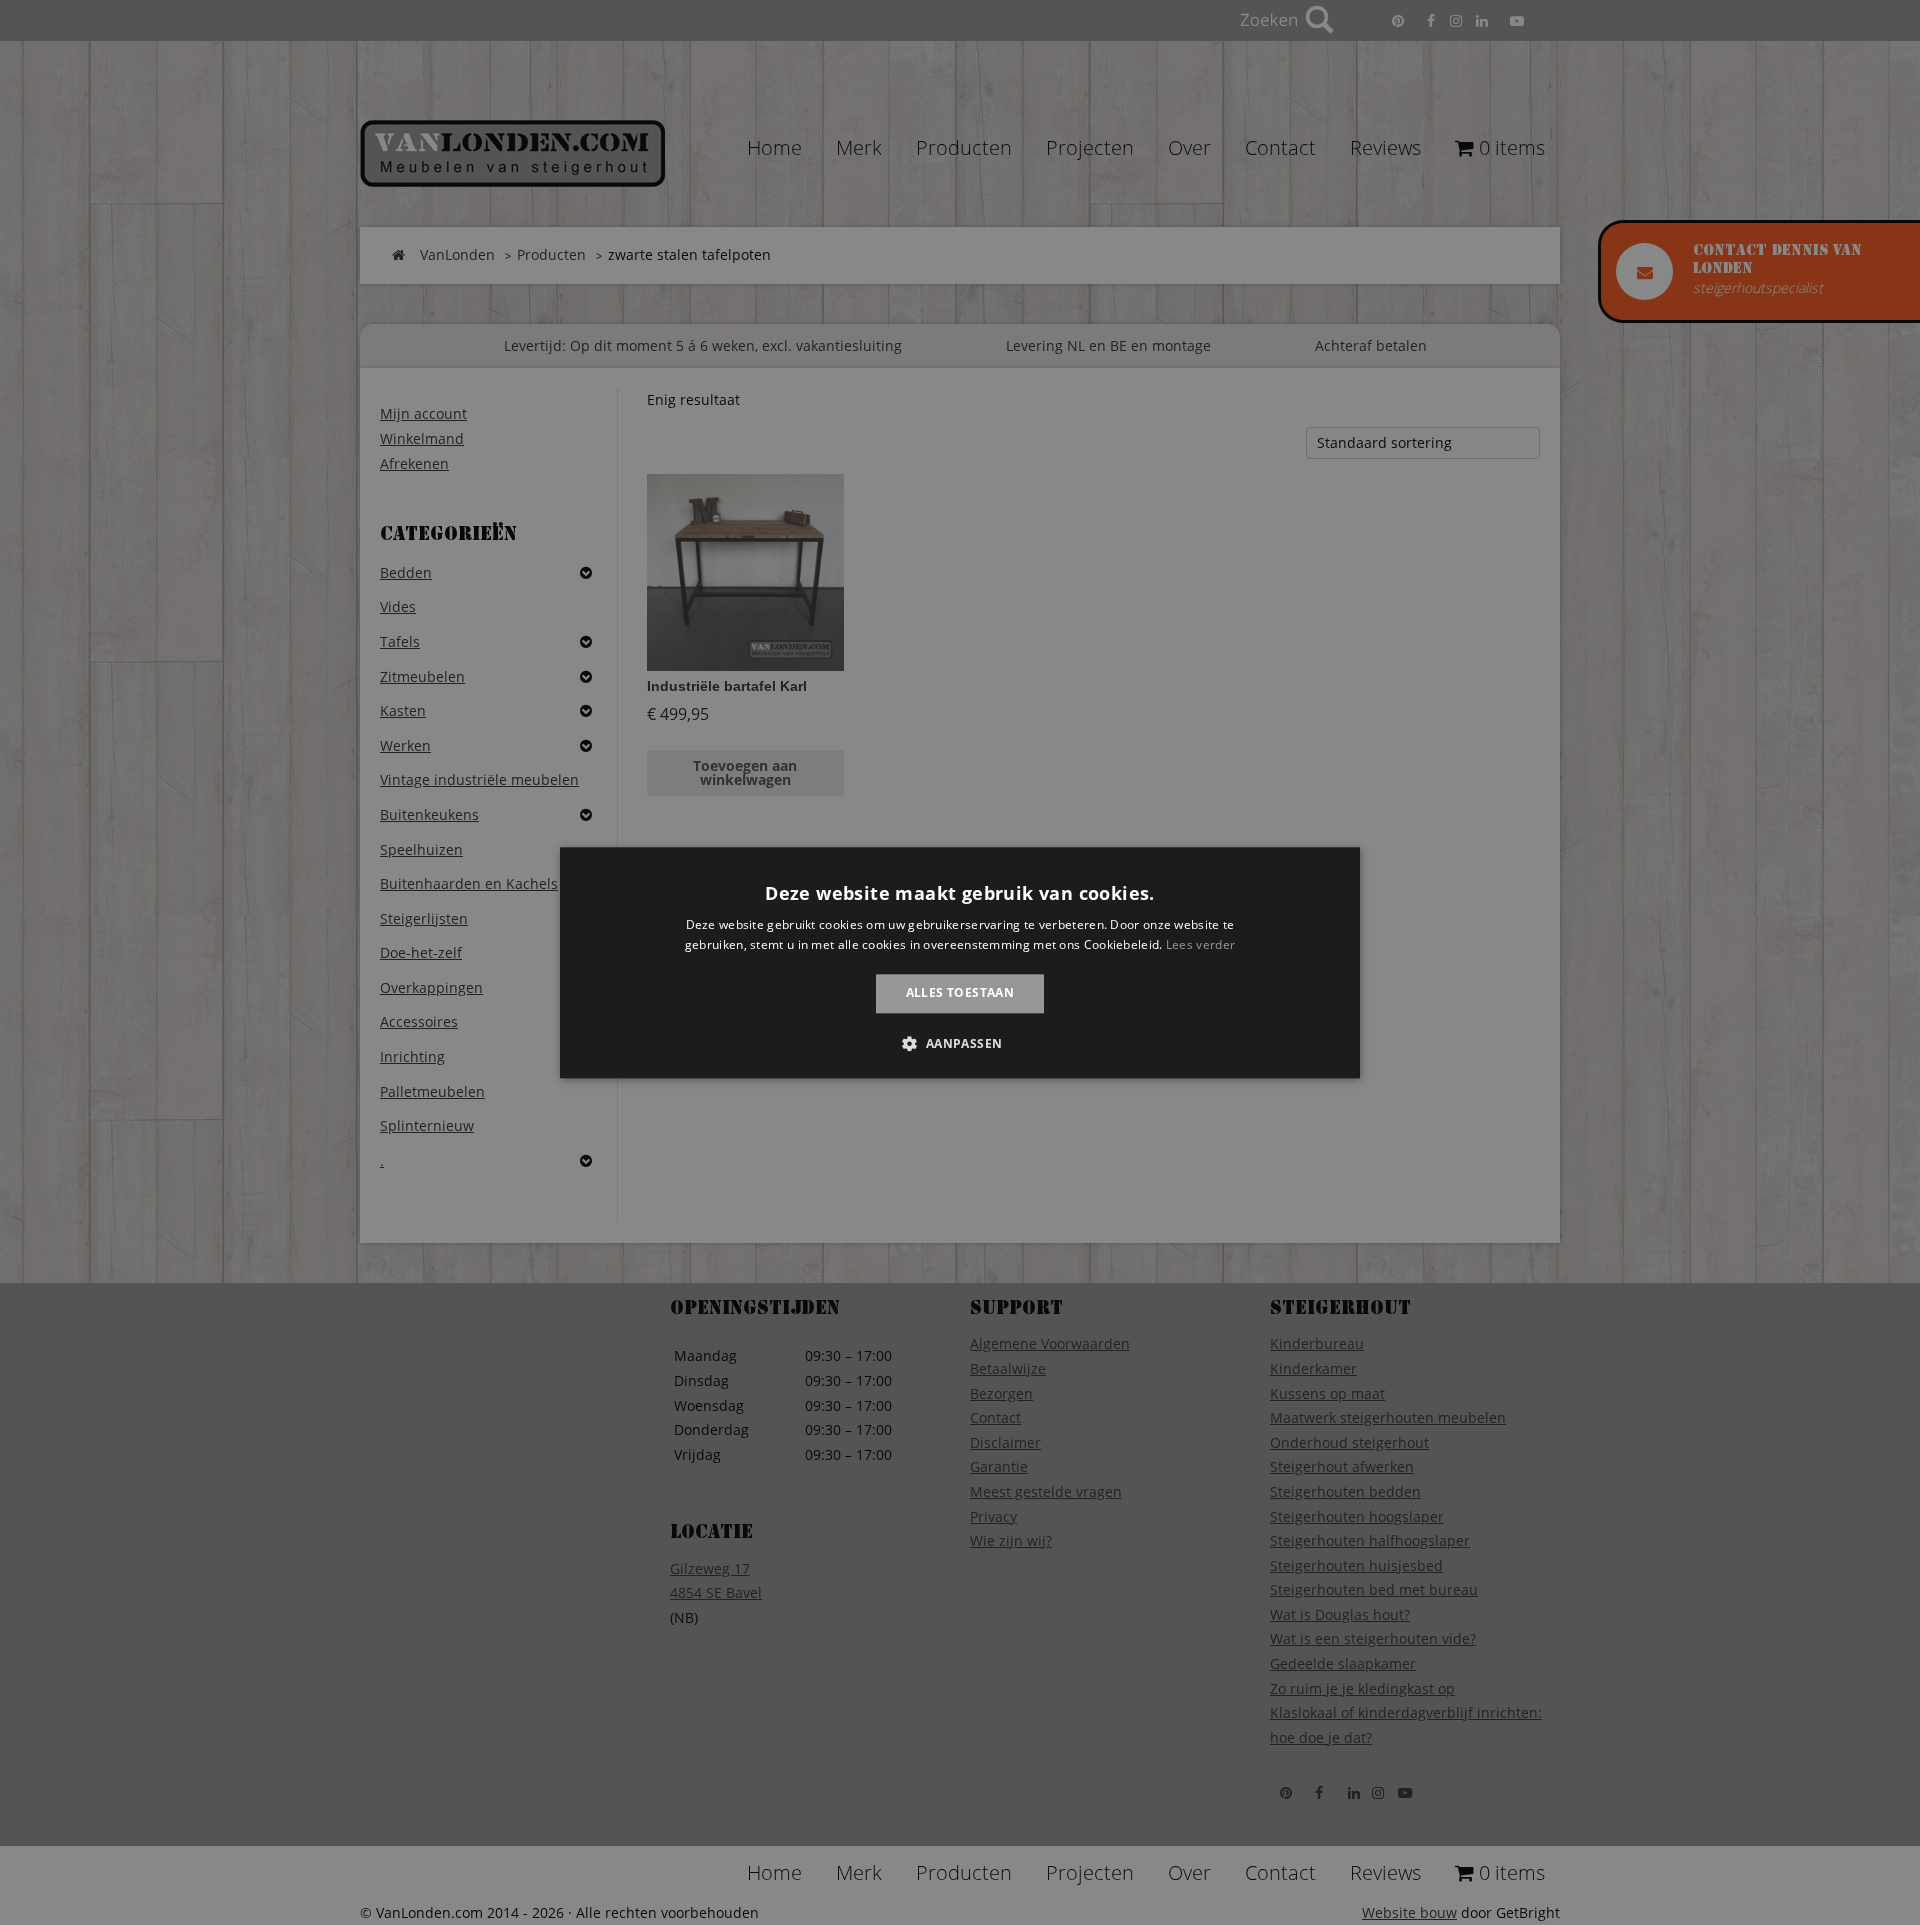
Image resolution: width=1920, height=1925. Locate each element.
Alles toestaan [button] (960, 993)
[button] (959, 1043)
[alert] (960, 962)
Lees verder (1200, 944)
